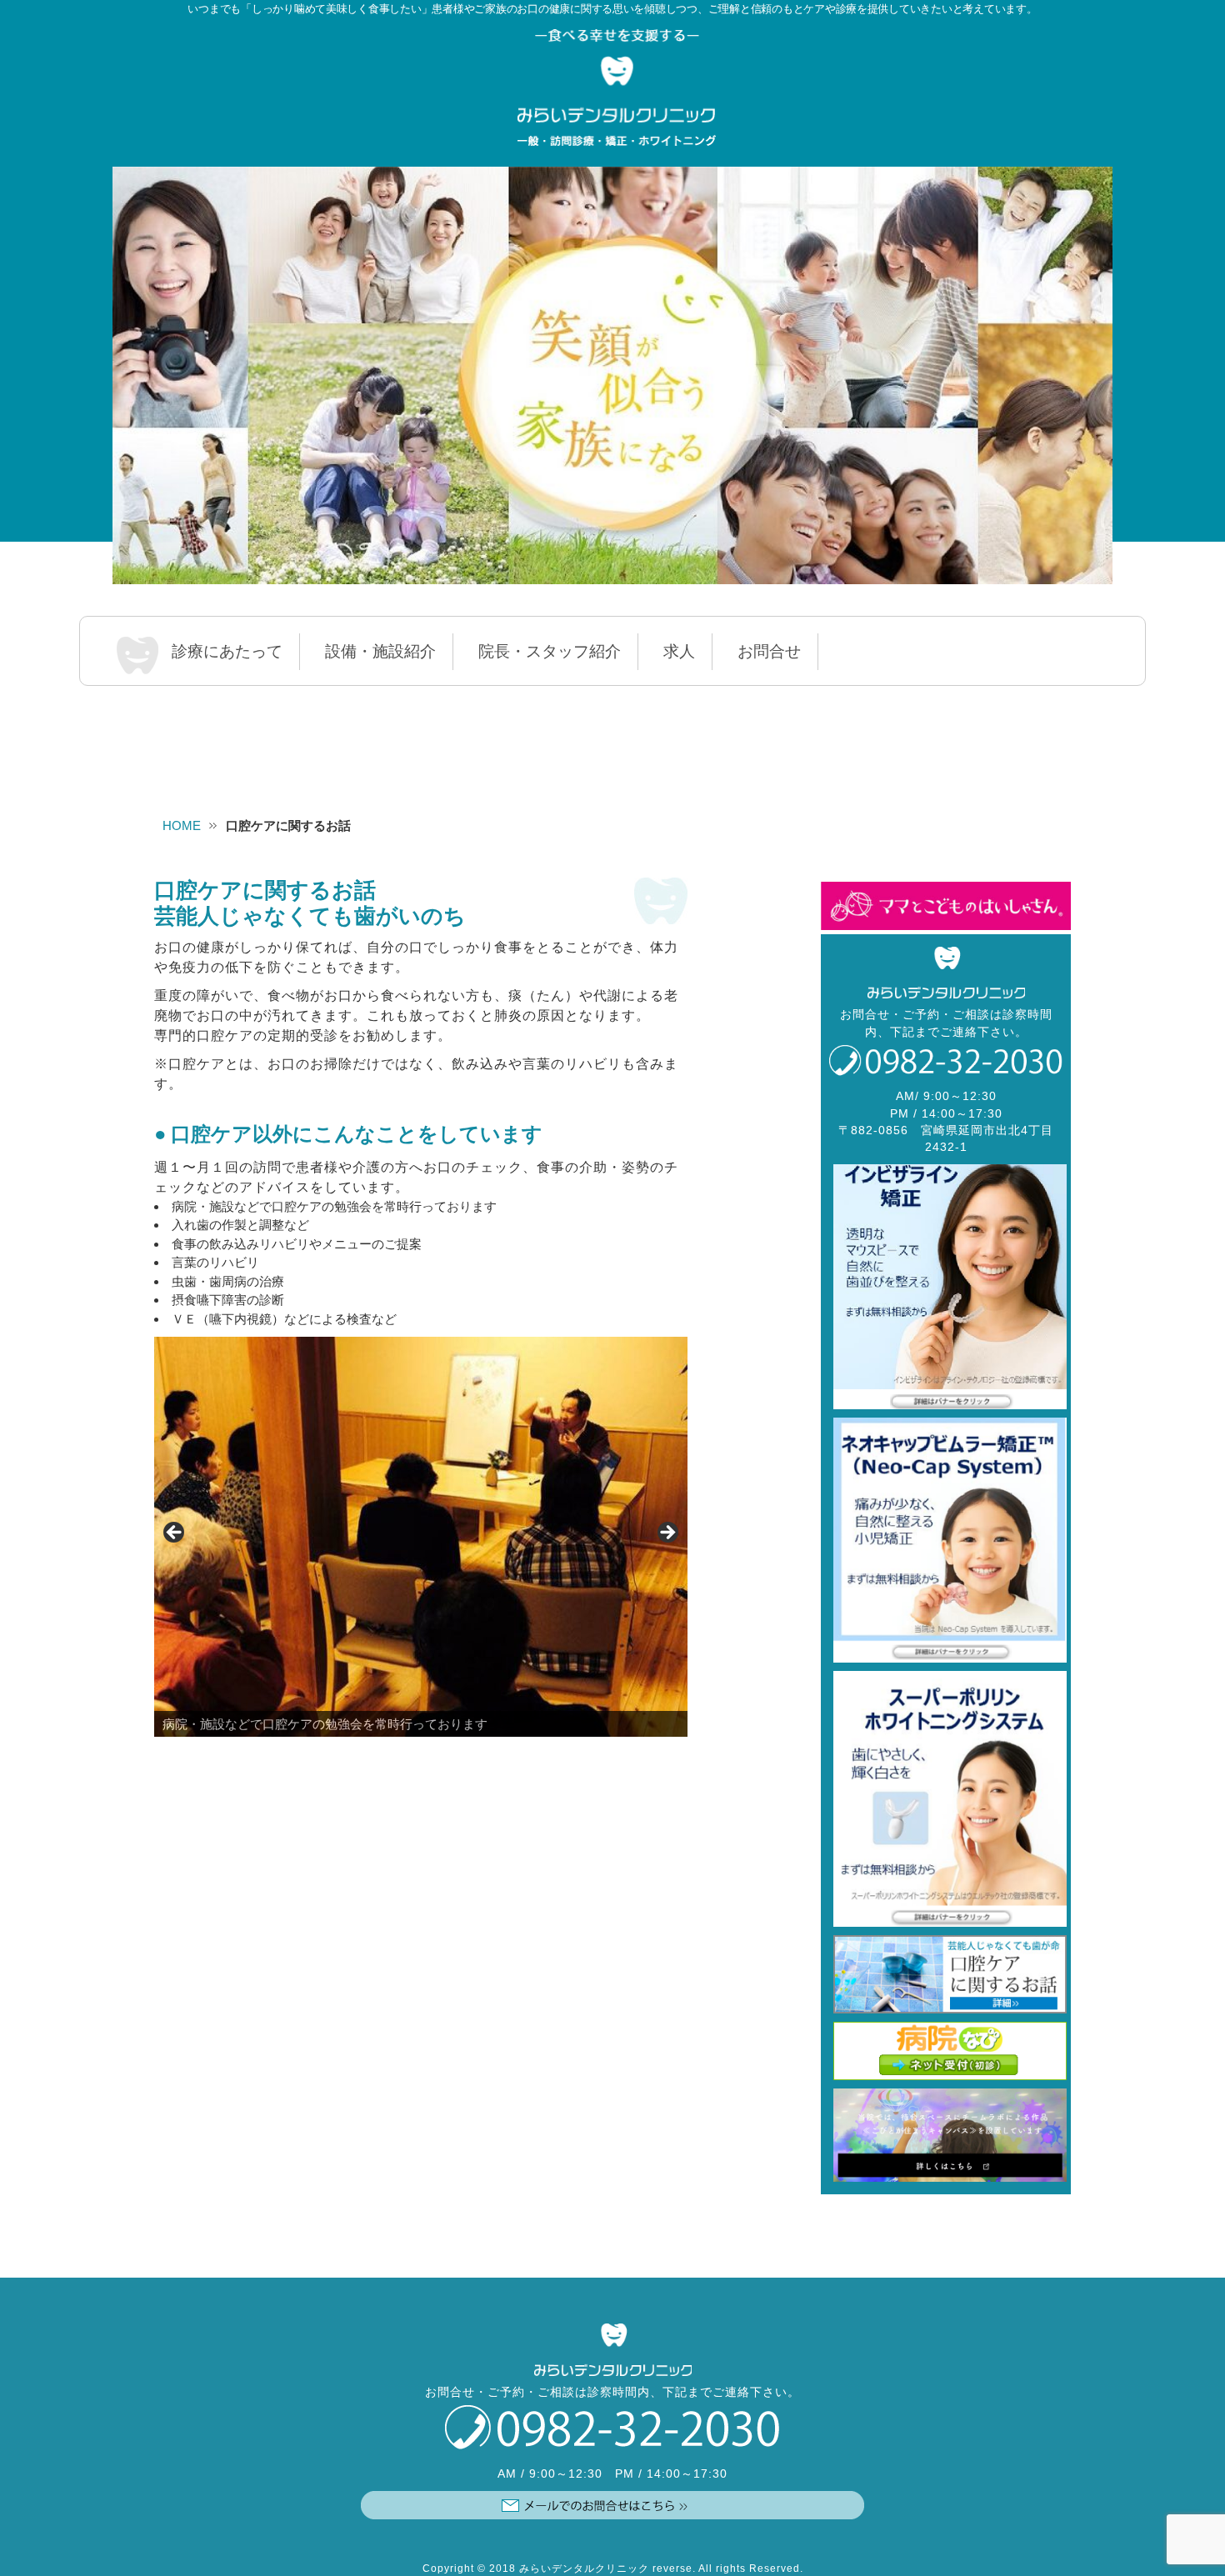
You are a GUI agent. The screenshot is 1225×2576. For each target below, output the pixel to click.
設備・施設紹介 (380, 651)
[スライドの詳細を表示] (612, 375)
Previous (175, 1533)
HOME (182, 825)
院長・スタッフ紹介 (550, 651)
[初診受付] (946, 2051)
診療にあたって (227, 651)
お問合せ (769, 651)
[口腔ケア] (946, 1974)
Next (667, 1533)
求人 (679, 651)
